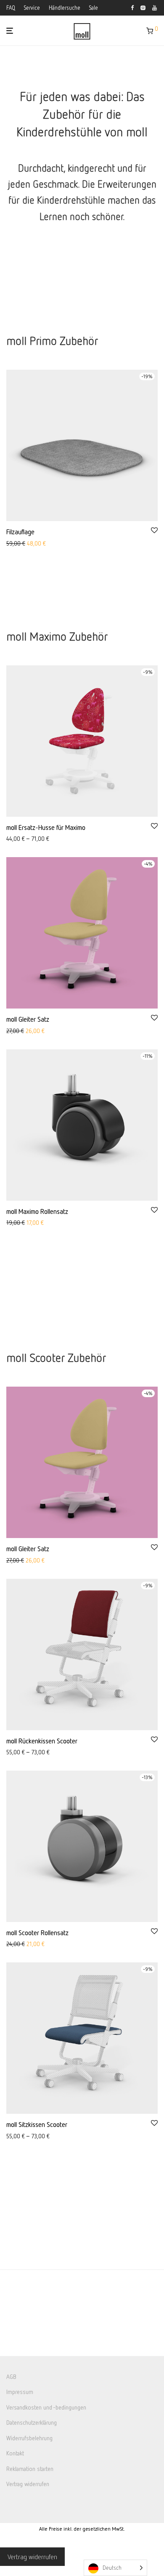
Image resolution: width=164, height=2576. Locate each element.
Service (32, 8)
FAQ (11, 8)
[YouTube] (155, 7)
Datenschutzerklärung (32, 2423)
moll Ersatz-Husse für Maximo (46, 827)
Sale (94, 8)
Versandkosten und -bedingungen (46, 2407)
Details (12, 544)
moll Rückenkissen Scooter (42, 1741)
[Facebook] (132, 7)
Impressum (20, 2392)
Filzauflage (20, 532)
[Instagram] (143, 7)
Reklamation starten (30, 2469)
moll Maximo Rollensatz (37, 1211)
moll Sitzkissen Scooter (37, 2124)
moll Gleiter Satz (28, 1019)
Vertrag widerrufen (28, 2484)
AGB (11, 2376)
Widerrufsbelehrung (29, 2438)
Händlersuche (65, 8)
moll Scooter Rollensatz (37, 1933)
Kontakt (15, 2453)
